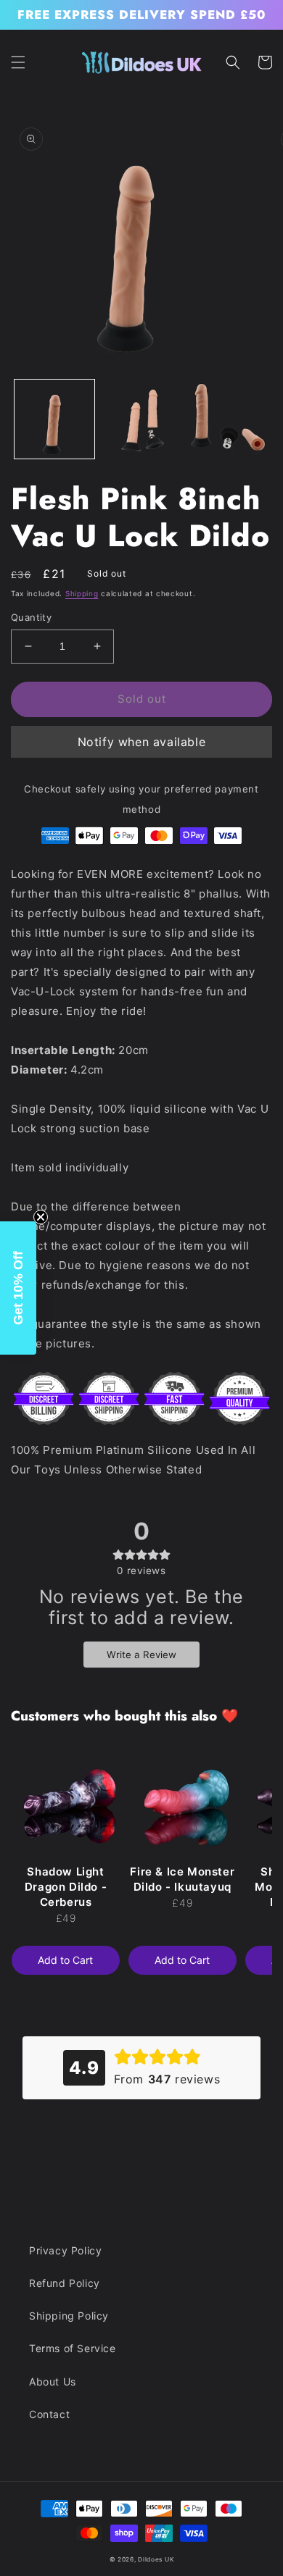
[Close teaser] (41, 1217)
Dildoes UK (156, 2559)
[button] (18, 62)
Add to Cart (65, 1960)
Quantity (31, 617)
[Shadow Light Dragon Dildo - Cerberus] (66, 1800)
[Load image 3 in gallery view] (228, 419)
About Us (53, 2381)
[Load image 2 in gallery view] (141, 419)
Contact (49, 2414)
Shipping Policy (69, 2316)
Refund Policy (65, 2283)
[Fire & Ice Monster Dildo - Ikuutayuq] (182, 1800)
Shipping (82, 593)
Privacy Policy (65, 2250)
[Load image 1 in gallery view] (54, 419)
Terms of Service (73, 2348)
